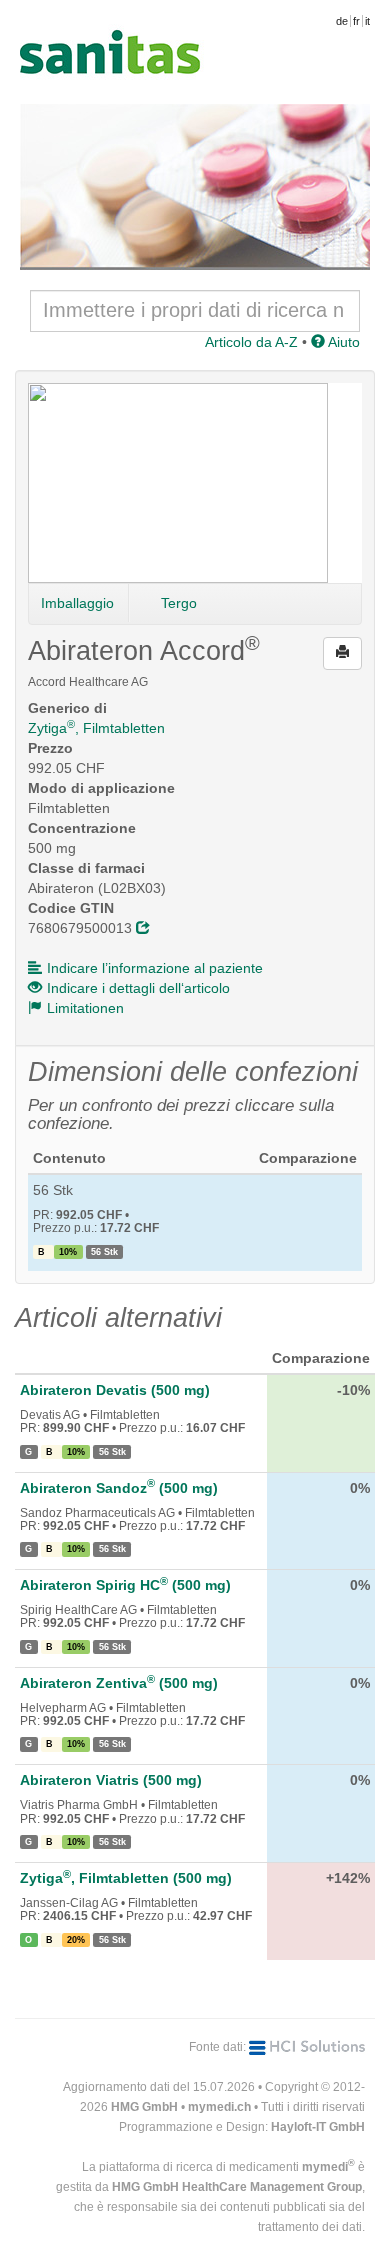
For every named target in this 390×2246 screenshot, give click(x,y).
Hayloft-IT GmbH (318, 2127)
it (367, 21)
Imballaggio (77, 603)
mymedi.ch (219, 2107)
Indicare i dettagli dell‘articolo (138, 988)
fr (356, 21)
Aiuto (342, 342)
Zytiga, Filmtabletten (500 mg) (126, 1878)
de (342, 21)
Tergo (179, 603)
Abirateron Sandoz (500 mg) (119, 1488)
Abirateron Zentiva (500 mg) (119, 1683)
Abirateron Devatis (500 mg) (115, 1390)
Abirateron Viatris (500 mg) (111, 1780)
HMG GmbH (144, 2107)
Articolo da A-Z (251, 342)
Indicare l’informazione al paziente (155, 968)
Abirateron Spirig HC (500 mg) (125, 1585)
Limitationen (85, 1008)
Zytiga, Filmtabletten (96, 728)
